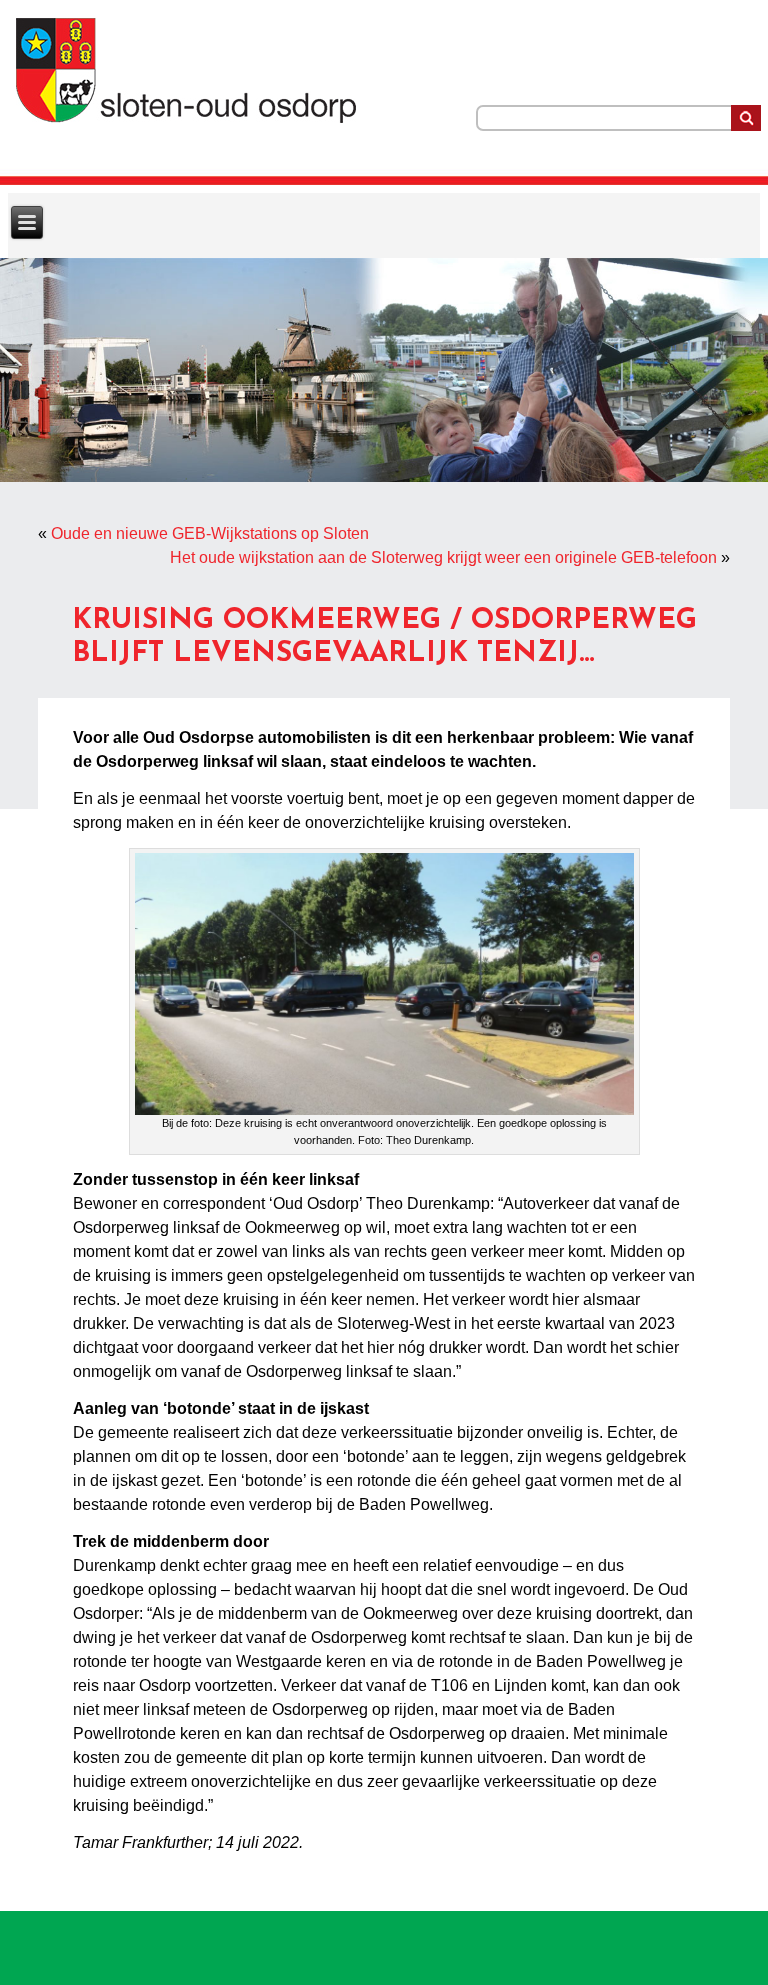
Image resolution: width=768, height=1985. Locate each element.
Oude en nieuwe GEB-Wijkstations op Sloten (210, 533)
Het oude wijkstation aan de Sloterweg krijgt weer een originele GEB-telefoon (443, 557)
